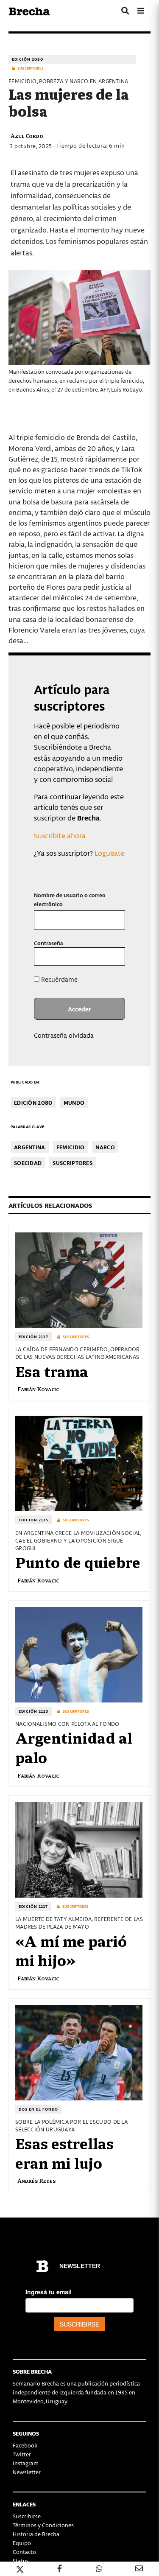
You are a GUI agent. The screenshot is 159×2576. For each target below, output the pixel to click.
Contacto (24, 2552)
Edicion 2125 (33, 1520)
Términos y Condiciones (43, 2525)
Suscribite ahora (60, 835)
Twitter (22, 2454)
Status (21, 2561)
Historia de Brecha (36, 2534)
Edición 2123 (33, 1711)
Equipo (22, 2543)
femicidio (71, 1147)
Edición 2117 (33, 1906)
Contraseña (49, 943)
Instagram (26, 2463)
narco (105, 1147)
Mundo (74, 1102)
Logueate (110, 853)
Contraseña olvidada (64, 1035)
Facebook (25, 2445)
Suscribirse (27, 2516)
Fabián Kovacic (38, 1389)
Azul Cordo (27, 136)
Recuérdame (59, 979)
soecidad (28, 1163)
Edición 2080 (28, 59)
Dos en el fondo (38, 2109)
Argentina (30, 1147)
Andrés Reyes (36, 2180)
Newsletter (27, 2472)
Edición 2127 (33, 1337)
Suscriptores (73, 1163)
